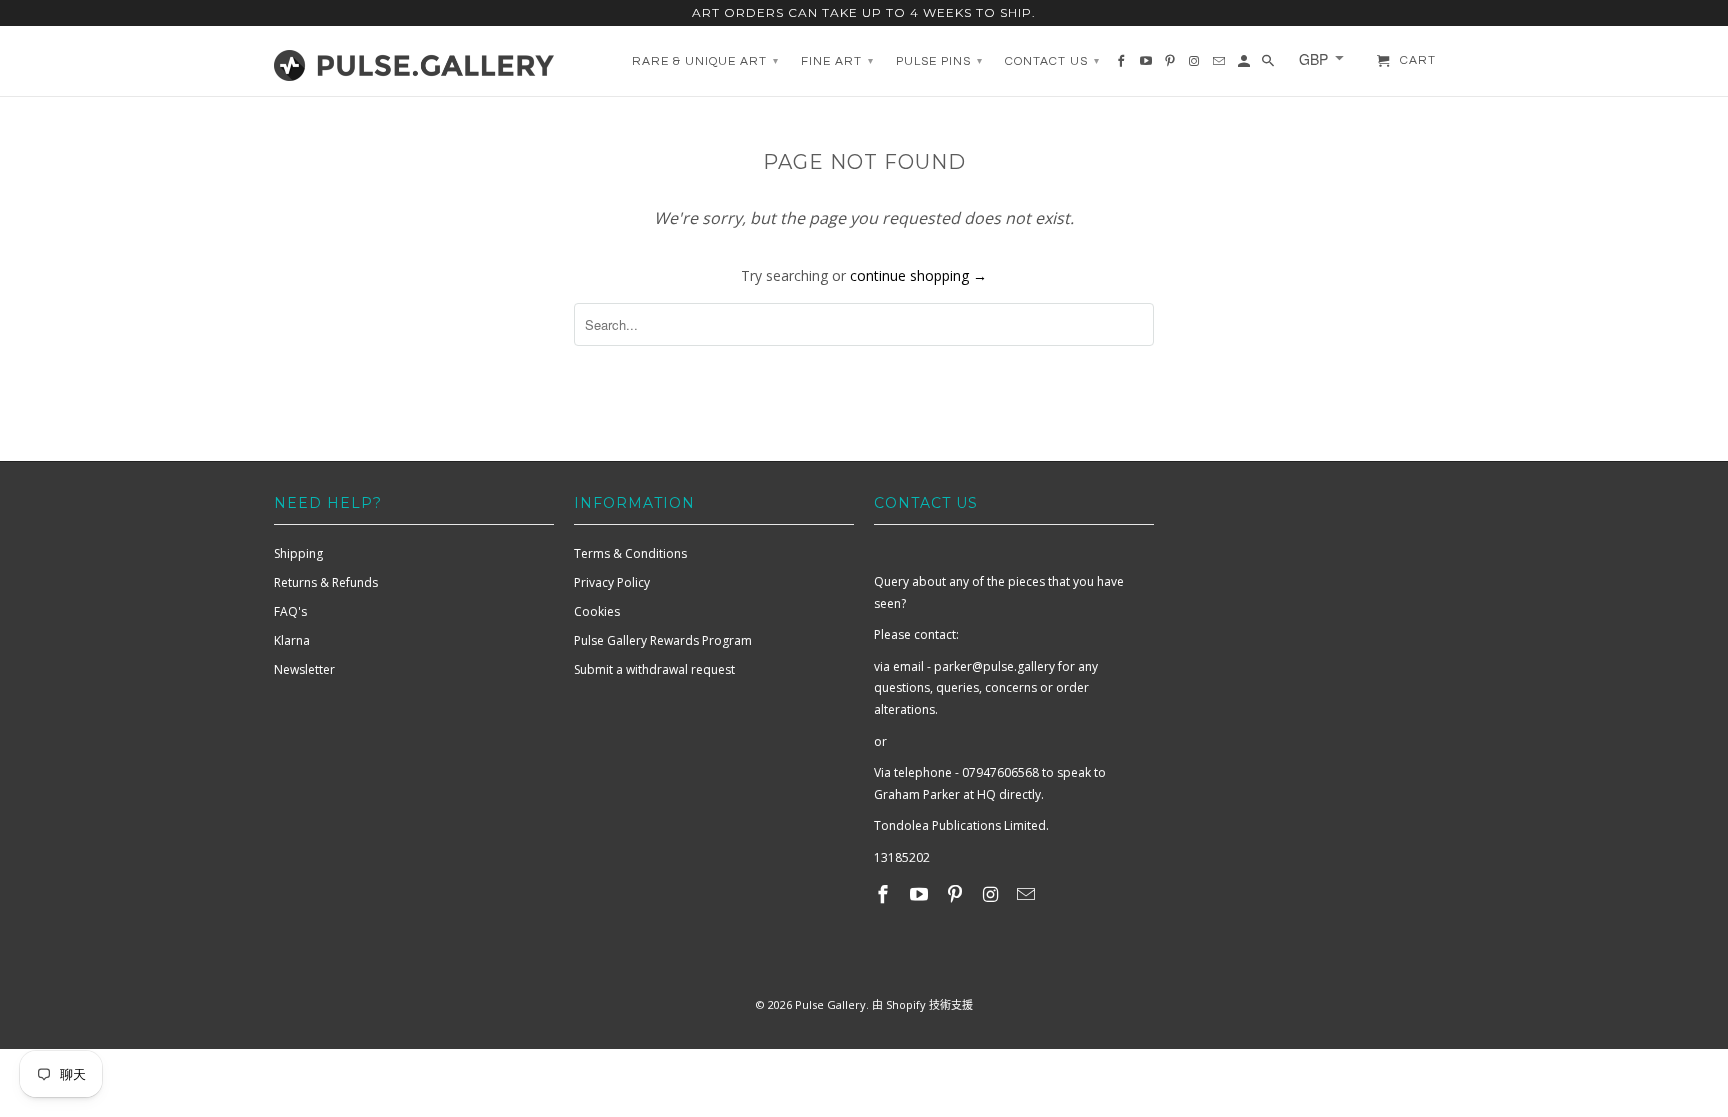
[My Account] (1245, 66)
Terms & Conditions (630, 553)
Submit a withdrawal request (654, 669)
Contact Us (1052, 61)
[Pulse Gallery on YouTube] (921, 894)
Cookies (597, 611)
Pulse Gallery (830, 1004)
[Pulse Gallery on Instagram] (992, 894)
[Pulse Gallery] (414, 61)
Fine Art (837, 61)
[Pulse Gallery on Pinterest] (957, 894)
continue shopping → (918, 275)
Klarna (292, 640)
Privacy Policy (612, 582)
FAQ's (290, 611)
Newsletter (304, 669)
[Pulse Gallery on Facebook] (885, 894)
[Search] (1269, 66)
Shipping (298, 553)
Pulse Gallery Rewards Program (663, 640)
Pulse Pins (939, 61)
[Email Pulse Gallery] (1028, 894)
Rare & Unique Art (705, 61)
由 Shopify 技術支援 (922, 1004)
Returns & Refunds (326, 582)
